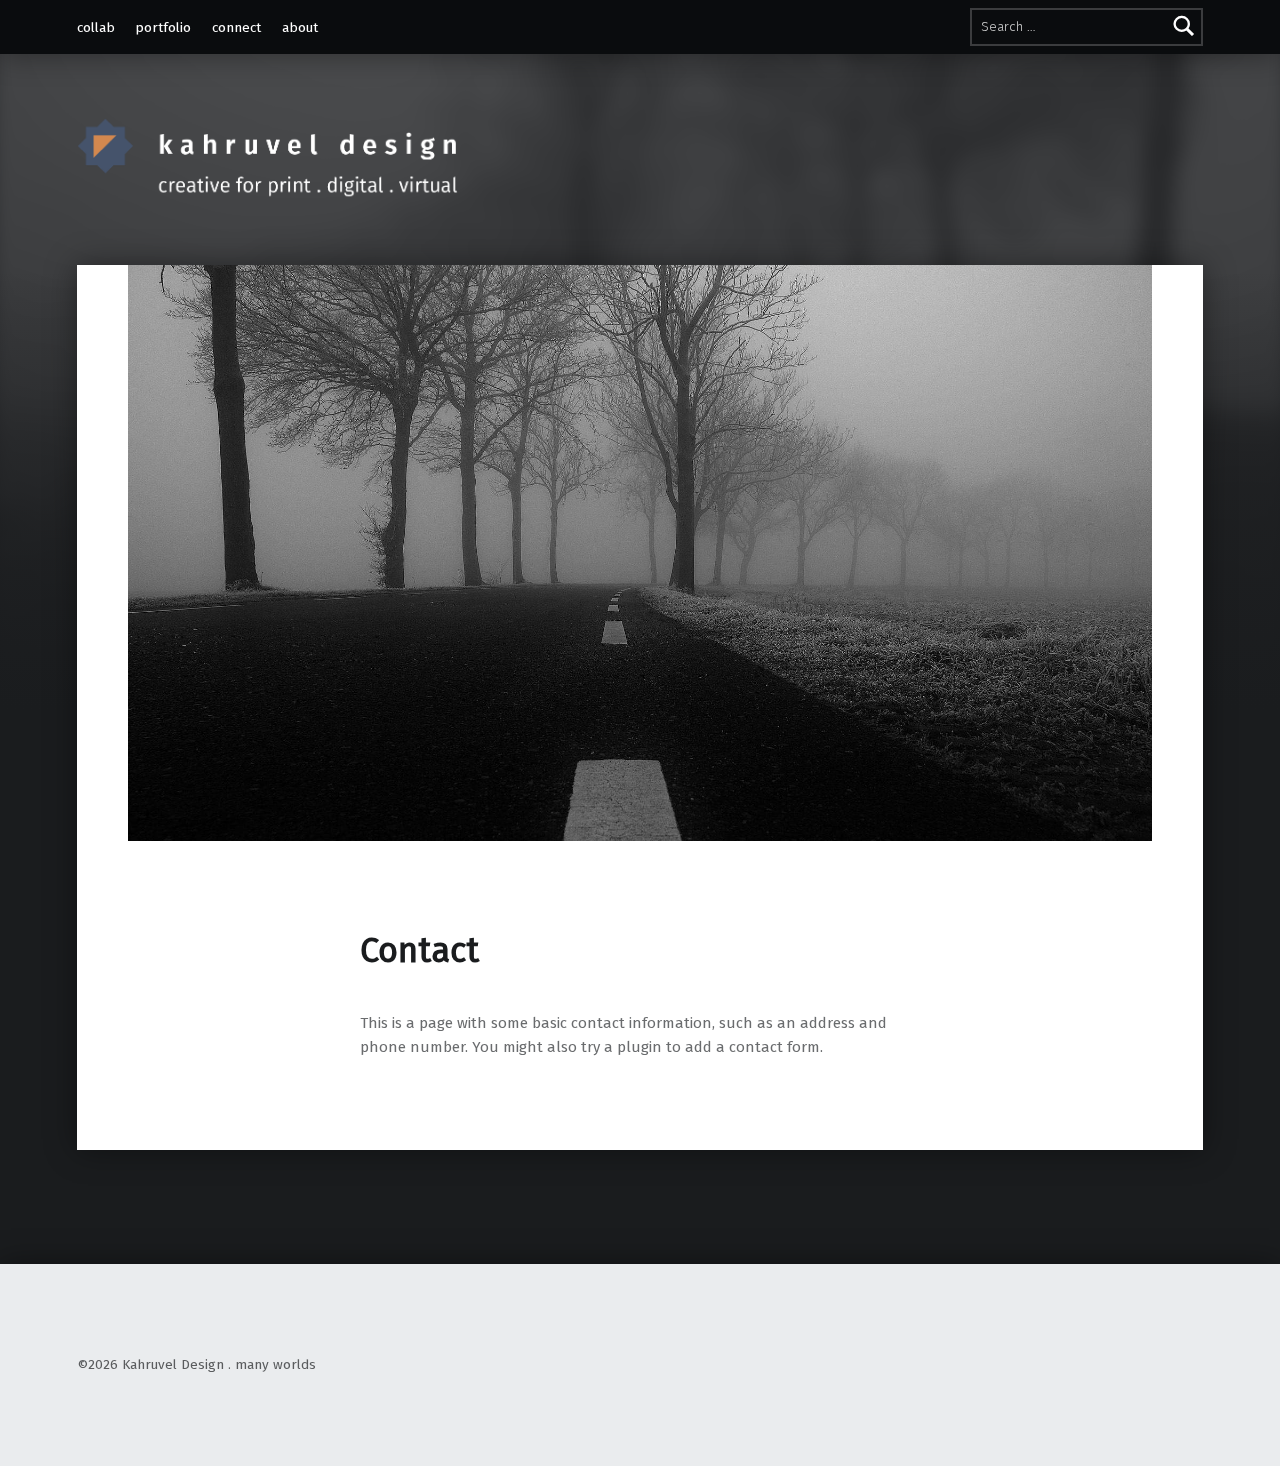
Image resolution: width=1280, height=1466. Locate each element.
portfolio (163, 27)
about (300, 27)
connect (236, 27)
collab (96, 27)
